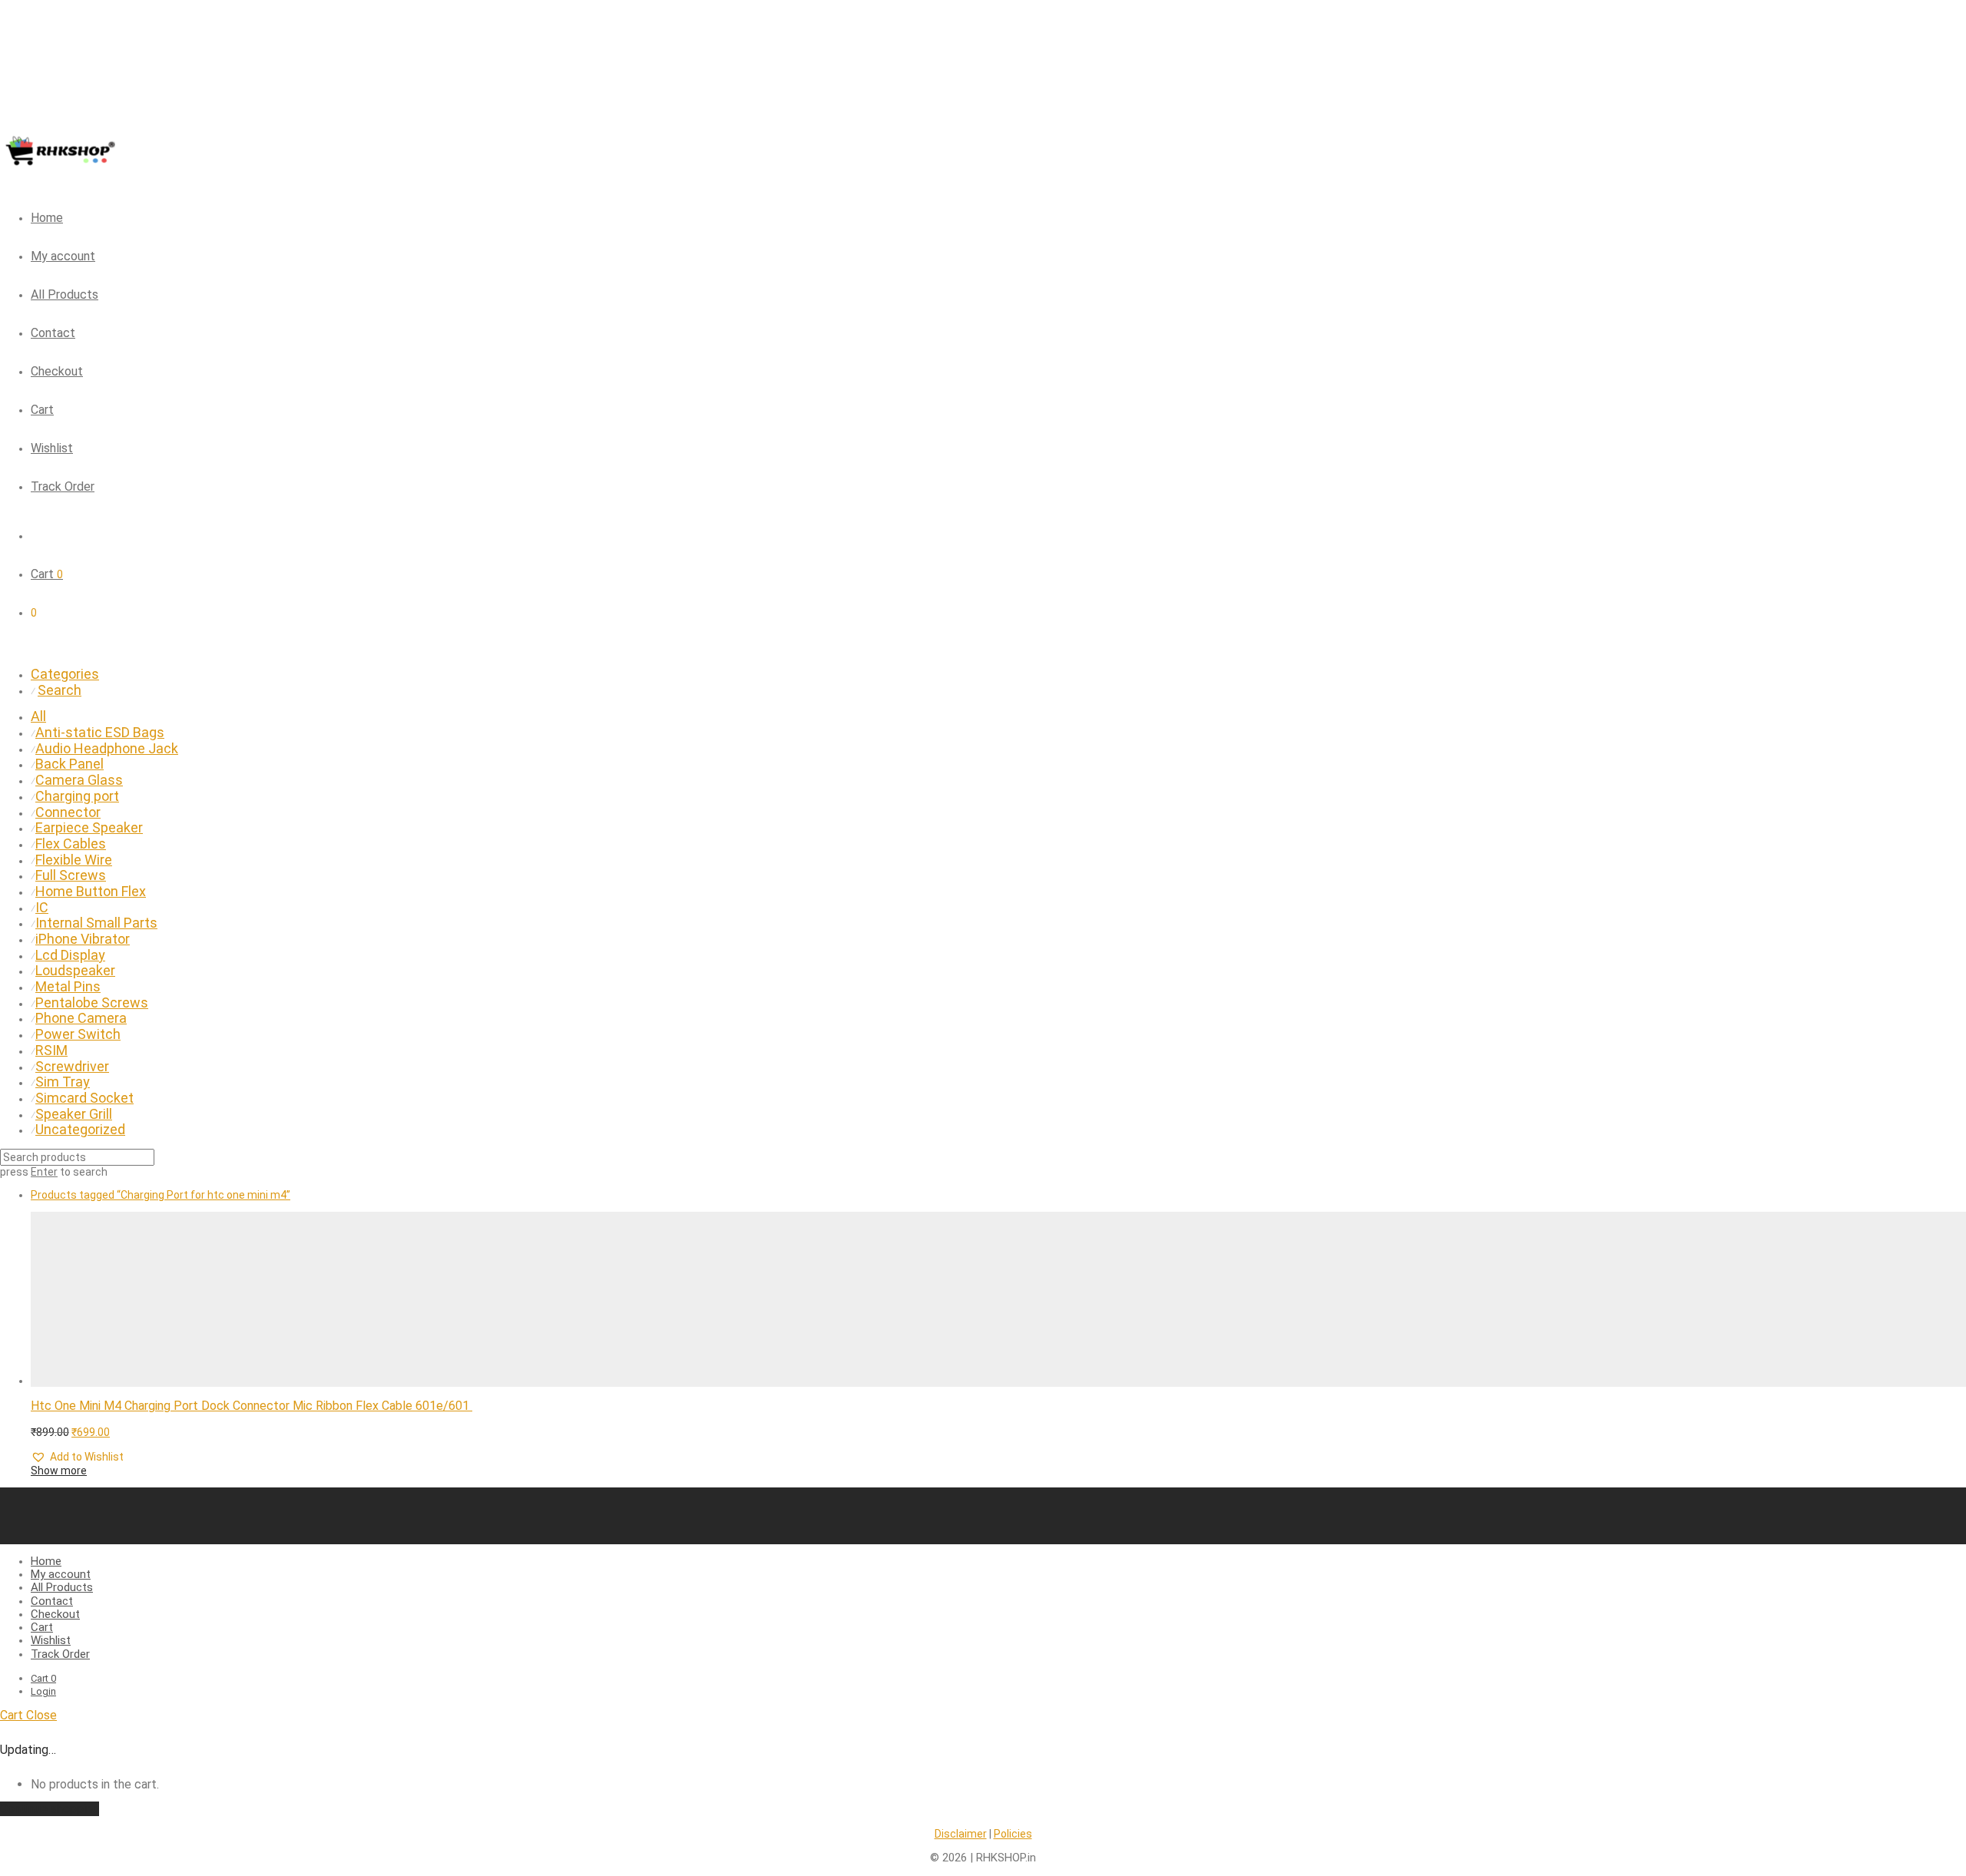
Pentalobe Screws (92, 1003)
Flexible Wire (74, 860)
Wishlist (52, 448)
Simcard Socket (84, 1098)
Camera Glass (79, 780)
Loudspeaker (75, 970)
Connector (68, 812)
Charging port (77, 796)
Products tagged (161, 1195)
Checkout (57, 371)
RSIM (51, 1050)
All (38, 716)
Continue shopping (50, 1809)
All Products (65, 294)
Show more (59, 1471)
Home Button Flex (91, 891)
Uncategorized (80, 1129)
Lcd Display (70, 955)
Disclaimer (961, 1834)
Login (43, 1691)
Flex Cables (71, 844)
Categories (65, 674)
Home (47, 218)
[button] (77, 1457)
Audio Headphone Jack (107, 748)
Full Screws (71, 875)
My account (63, 256)
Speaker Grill (74, 1114)
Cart (42, 410)
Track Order (63, 486)
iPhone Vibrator (83, 939)
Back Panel (70, 764)
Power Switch (78, 1034)
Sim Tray (63, 1082)
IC (42, 907)
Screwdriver (72, 1066)
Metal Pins (68, 986)
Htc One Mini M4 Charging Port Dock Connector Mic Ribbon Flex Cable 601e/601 (252, 1406)
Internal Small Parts (96, 923)
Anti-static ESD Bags (100, 732)
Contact (53, 333)
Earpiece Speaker (89, 827)
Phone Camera (81, 1018)
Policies (1013, 1834)
